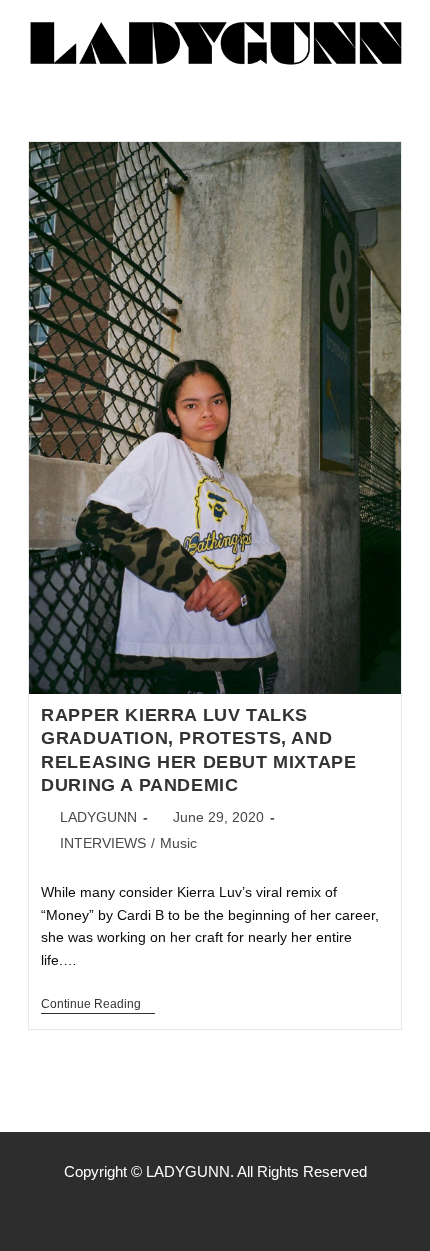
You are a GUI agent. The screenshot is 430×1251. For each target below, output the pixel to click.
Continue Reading (98, 1004)
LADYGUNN (98, 817)
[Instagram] (215, 1211)
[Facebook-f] (173, 1211)
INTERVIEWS (103, 843)
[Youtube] (257, 1211)
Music (178, 843)
